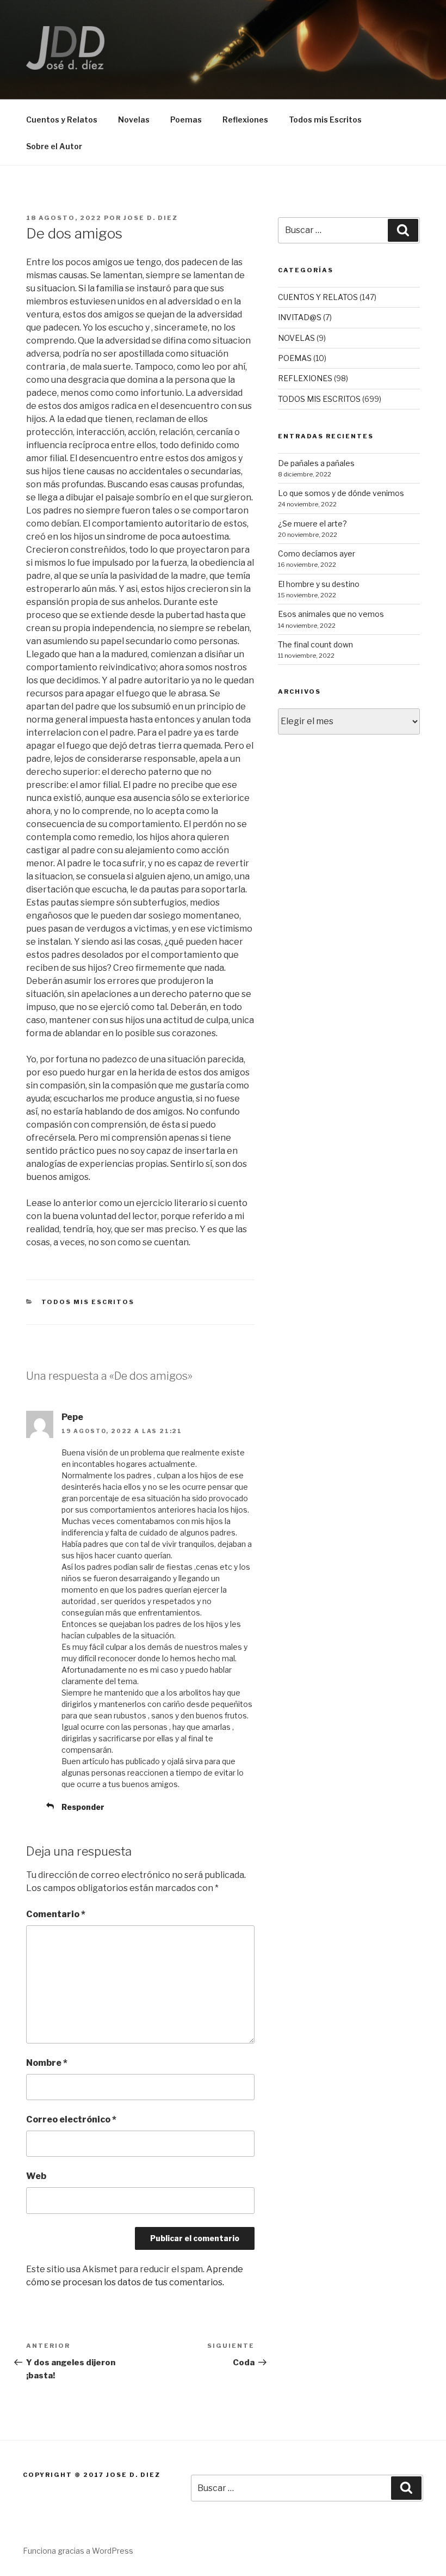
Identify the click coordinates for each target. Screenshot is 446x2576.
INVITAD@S (300, 317)
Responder (83, 1807)
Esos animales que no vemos (331, 614)
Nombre (47, 2063)
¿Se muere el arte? (312, 524)
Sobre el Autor (54, 146)
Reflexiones (245, 120)
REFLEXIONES (305, 378)
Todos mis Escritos (325, 120)
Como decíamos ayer (317, 553)
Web (36, 2176)
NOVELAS (296, 338)
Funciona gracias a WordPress (78, 2551)
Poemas (186, 120)
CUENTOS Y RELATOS (318, 297)
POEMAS (295, 358)
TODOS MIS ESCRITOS (88, 1302)
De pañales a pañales (316, 463)
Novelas (134, 120)
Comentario (56, 1914)
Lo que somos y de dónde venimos (341, 493)
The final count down (315, 644)
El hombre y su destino (319, 584)
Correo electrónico (71, 2119)
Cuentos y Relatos (62, 120)
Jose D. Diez (151, 218)
